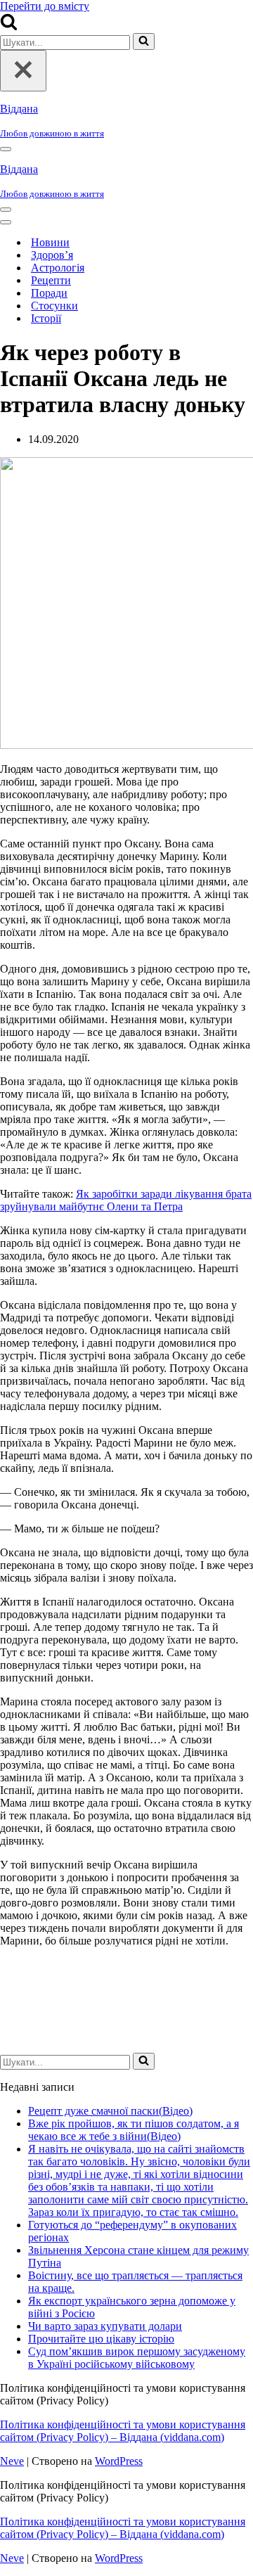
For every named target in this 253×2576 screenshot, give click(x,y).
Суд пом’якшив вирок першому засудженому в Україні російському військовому (137, 2358)
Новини (50, 242)
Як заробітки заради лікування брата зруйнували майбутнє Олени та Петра (126, 1200)
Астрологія (58, 268)
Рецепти (51, 280)
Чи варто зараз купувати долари (105, 2326)
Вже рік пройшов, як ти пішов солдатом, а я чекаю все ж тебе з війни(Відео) (134, 2130)
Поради (49, 293)
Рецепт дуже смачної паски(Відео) (110, 2111)
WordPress (119, 2461)
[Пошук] (9, 26)
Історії (46, 318)
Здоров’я (52, 255)
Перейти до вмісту (45, 6)
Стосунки (54, 306)
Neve (12, 2461)
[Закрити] (23, 71)
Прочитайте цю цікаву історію (101, 2339)
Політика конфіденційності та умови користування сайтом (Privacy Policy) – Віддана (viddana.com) (123, 2431)
